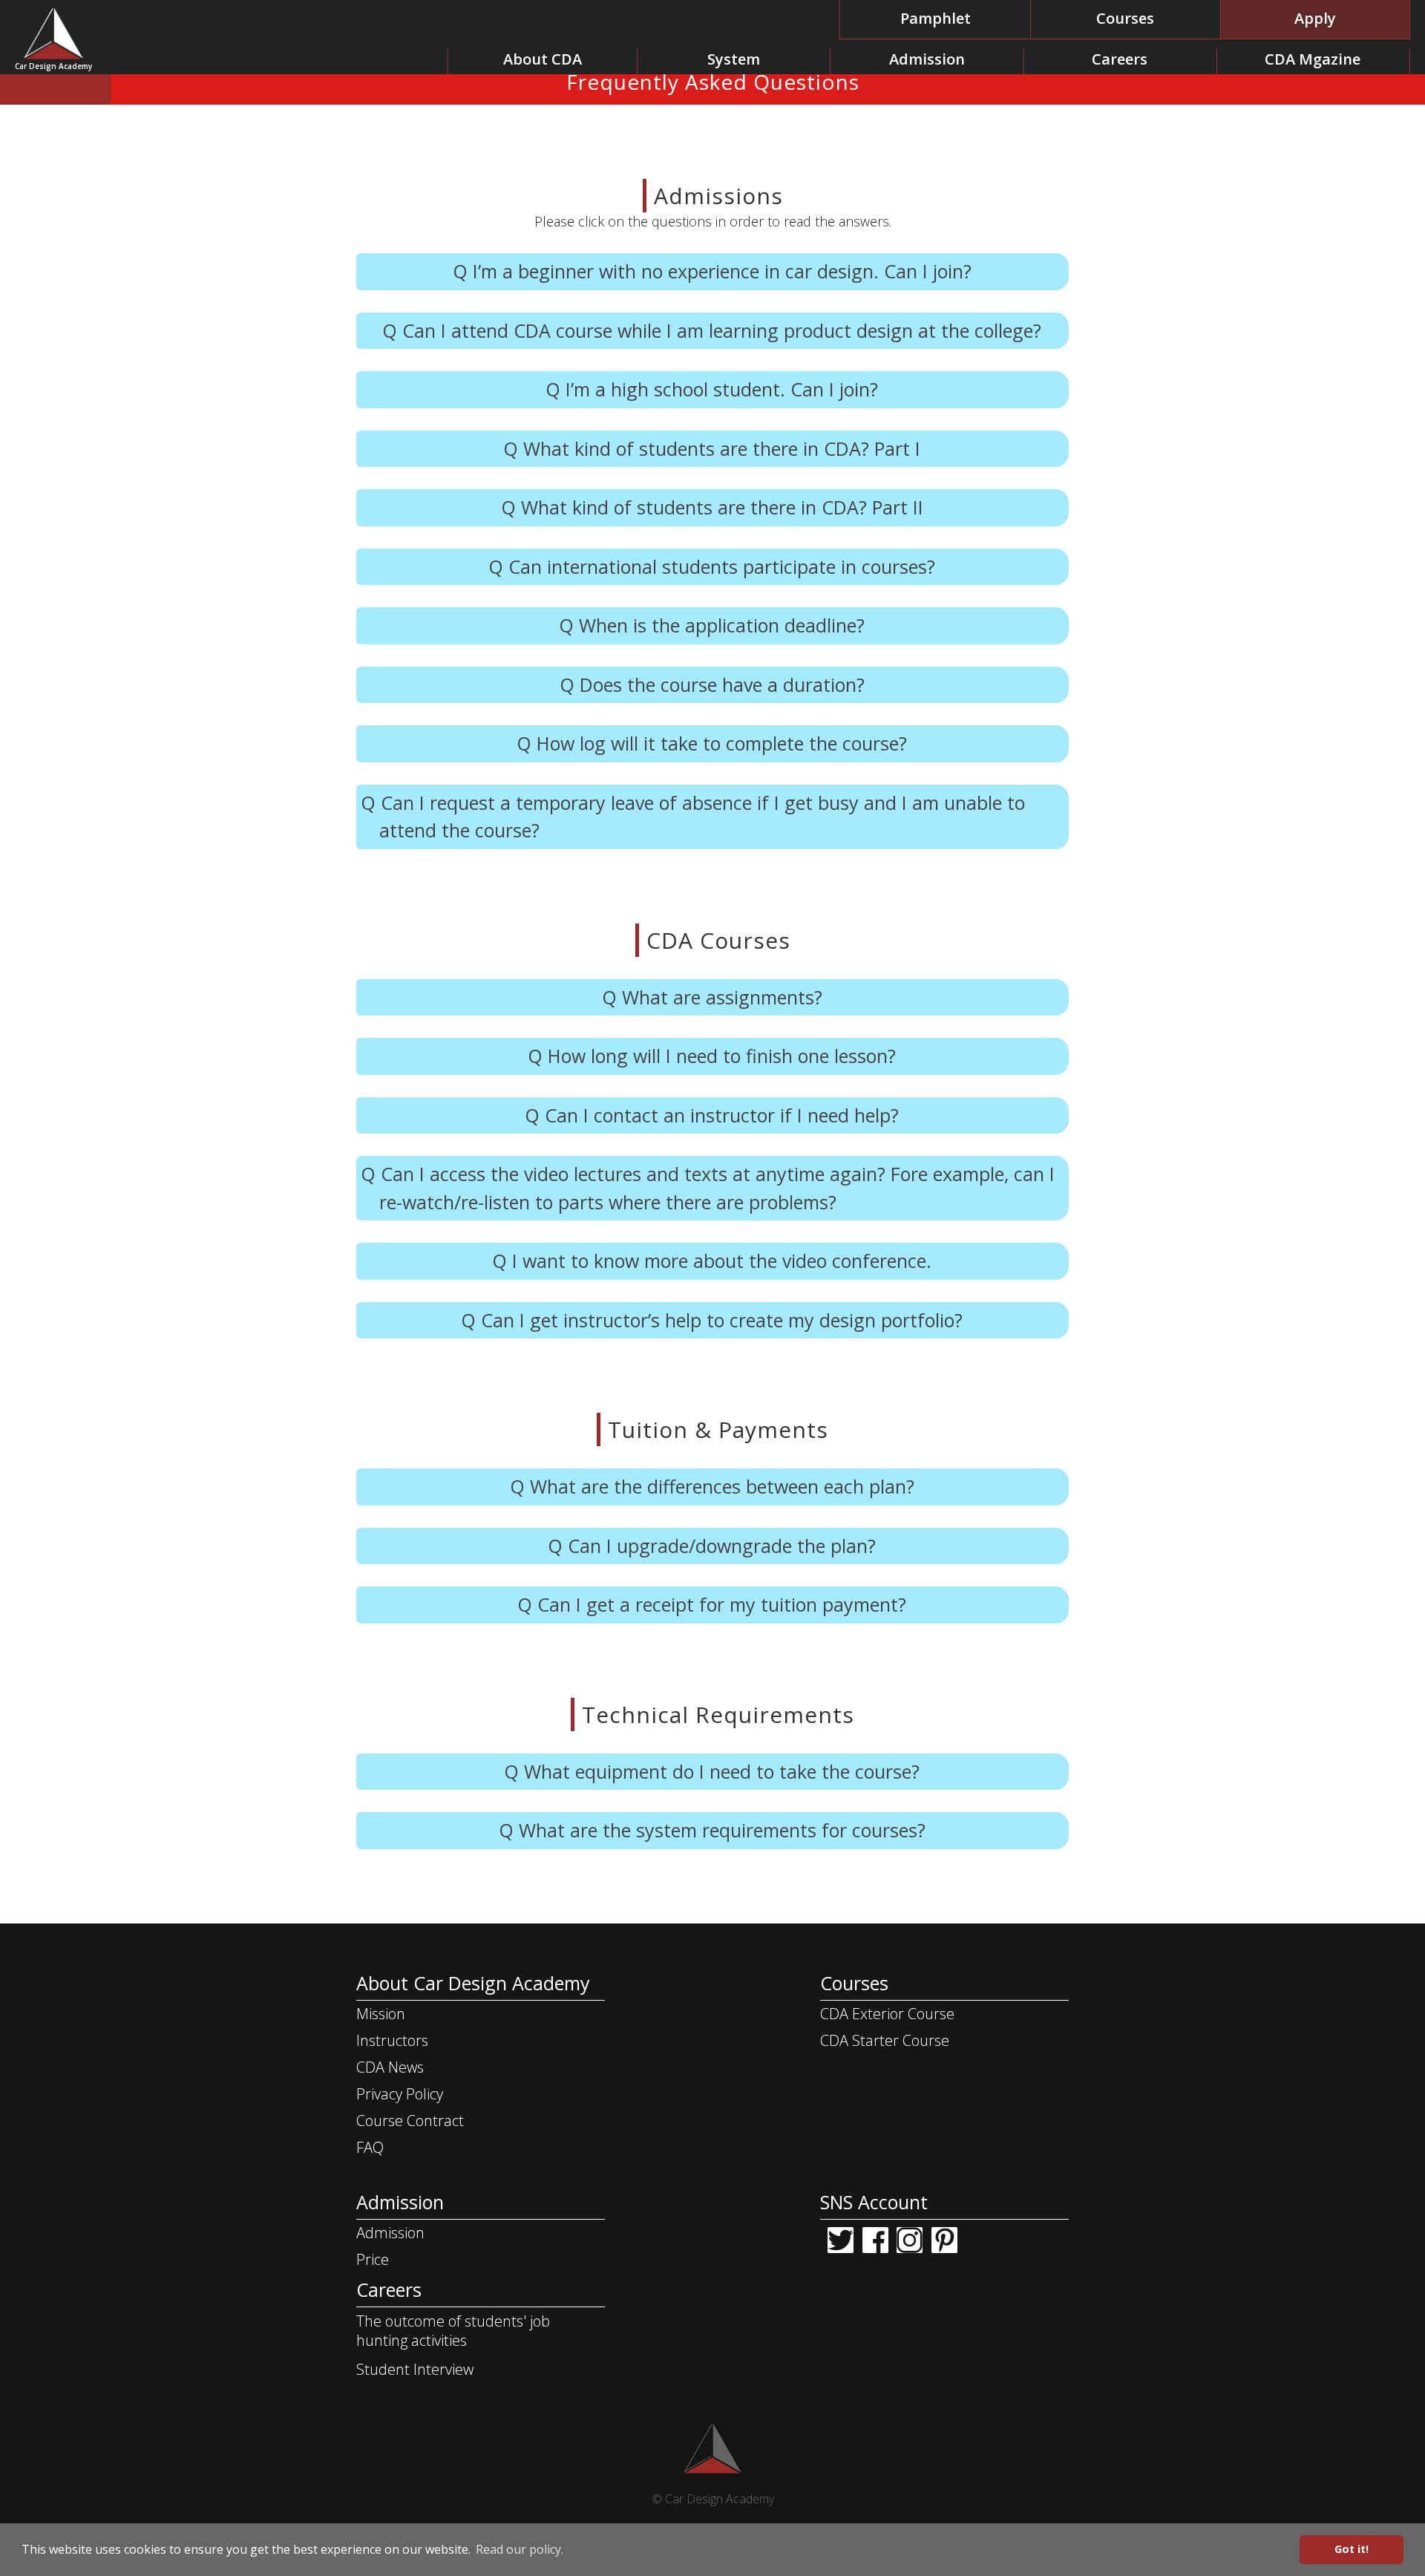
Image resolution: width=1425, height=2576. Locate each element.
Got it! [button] (1352, 2549)
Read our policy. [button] (520, 2549)
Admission (927, 59)
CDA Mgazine (1313, 59)
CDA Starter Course (885, 2040)
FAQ (370, 2147)
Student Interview (415, 2369)
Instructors (392, 2040)
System (734, 59)
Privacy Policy (400, 2094)
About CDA (543, 59)
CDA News (390, 2067)
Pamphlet (936, 18)
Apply (1315, 18)
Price (373, 2259)
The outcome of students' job (453, 2331)
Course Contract (410, 2121)
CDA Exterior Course (887, 2014)
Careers (1120, 59)
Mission (381, 2014)
